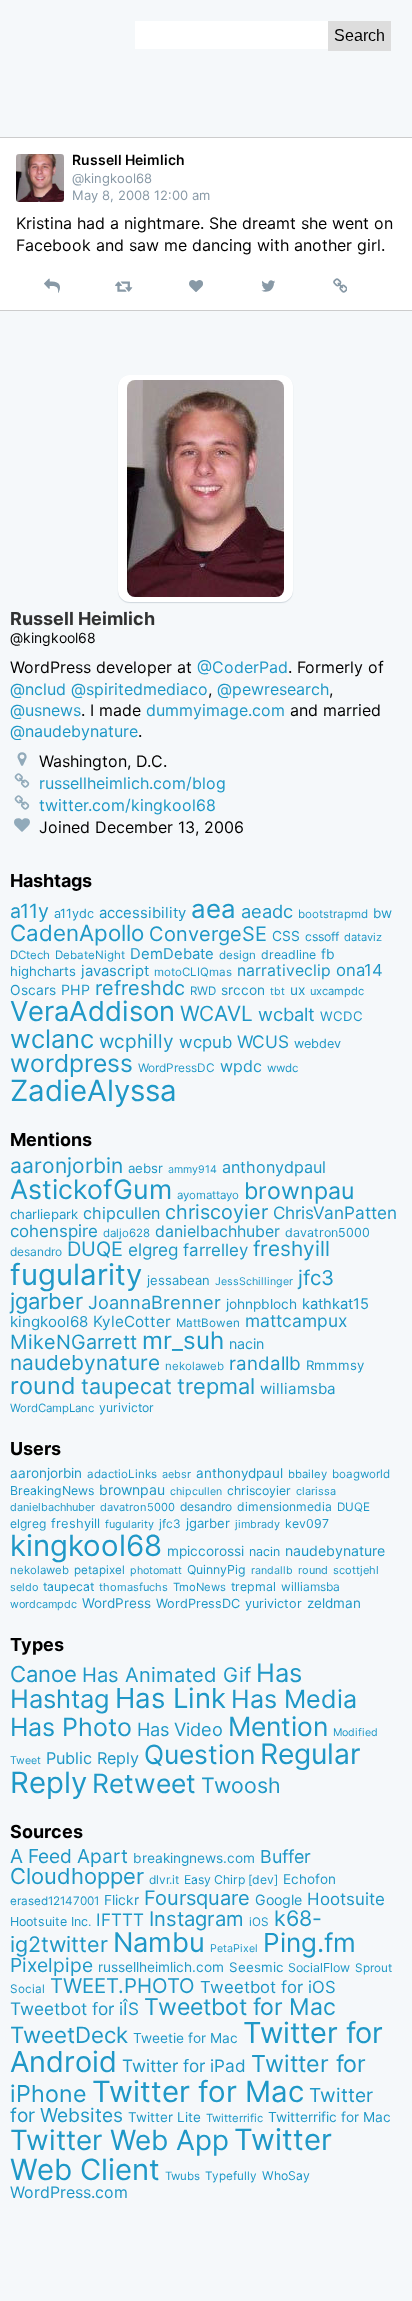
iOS (259, 1922)
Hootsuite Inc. (50, 1921)
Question (199, 1754)
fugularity (76, 1274)
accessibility (142, 913)
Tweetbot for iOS (268, 1987)
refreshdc (140, 988)
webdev (317, 1043)
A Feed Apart (69, 1856)
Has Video (180, 1729)
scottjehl (356, 1570)
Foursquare (197, 1898)
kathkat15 (335, 1304)
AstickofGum (91, 1189)
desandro (36, 1251)
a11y (29, 911)
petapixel (99, 1570)
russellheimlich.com (161, 1967)
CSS (286, 936)
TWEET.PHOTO (122, 1985)
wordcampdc (43, 1604)
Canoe (43, 1674)
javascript (115, 971)
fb (328, 954)
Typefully (231, 2176)
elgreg (153, 1249)
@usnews (45, 710)
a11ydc (74, 913)
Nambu (159, 1942)
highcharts (43, 971)
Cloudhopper (77, 1876)
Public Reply (92, 1758)
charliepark (44, 1214)
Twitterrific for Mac (329, 2117)
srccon (243, 990)
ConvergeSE (208, 934)
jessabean (178, 1280)
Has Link (170, 1698)
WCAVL (216, 1013)
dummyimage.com (215, 710)
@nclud (38, 689)
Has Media (294, 1699)
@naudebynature (74, 731)
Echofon (309, 1879)
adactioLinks (122, 1474)
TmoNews (199, 1587)
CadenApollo (77, 932)
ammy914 (192, 1169)
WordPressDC (176, 1067)
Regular (310, 1754)
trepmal (216, 1386)
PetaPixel (234, 1948)
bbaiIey (307, 1474)
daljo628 (126, 1233)
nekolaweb (194, 1366)
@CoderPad (242, 667)
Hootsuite (346, 1899)
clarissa (316, 1491)
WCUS (263, 1041)
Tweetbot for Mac (240, 2007)
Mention (278, 1726)
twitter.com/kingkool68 (127, 805)
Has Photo (71, 1727)
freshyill (291, 1248)
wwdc (282, 1068)
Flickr (121, 1900)
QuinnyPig (216, 1569)
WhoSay (286, 2175)
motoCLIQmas (193, 972)
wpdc (241, 1066)
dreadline (288, 954)
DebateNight (90, 955)
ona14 (359, 970)
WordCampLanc (52, 1408)
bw (382, 913)
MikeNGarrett (73, 1342)
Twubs (182, 2176)
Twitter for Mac (198, 2091)
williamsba (298, 1388)
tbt (277, 991)
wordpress (71, 1063)
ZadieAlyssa (93, 1090)
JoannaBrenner (154, 1302)
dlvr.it (164, 1879)
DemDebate (172, 954)
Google (278, 1899)
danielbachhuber (217, 1231)
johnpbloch (261, 1304)
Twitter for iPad (184, 2065)
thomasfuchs (133, 1587)
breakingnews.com (194, 1858)
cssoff (322, 936)
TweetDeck (69, 2034)
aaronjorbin (66, 1165)
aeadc (267, 911)
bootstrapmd (333, 914)
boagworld (361, 1474)
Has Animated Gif (166, 1674)
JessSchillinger (254, 1281)
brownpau (299, 1191)
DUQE (95, 1249)
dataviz (363, 937)
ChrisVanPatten (335, 1212)
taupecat (126, 1386)
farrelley (215, 1250)
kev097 (307, 1523)
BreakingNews (52, 1490)
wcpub (205, 1042)
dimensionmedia (284, 1506)
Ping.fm (309, 1942)
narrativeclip (284, 970)
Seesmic (256, 1967)
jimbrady (257, 1524)
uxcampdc (337, 991)
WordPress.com (69, 2192)
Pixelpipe (51, 1965)
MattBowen (208, 1323)
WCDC (341, 1016)
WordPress (116, 1603)
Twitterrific (234, 2118)
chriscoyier (216, 1212)
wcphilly (136, 1041)
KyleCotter (132, 1321)
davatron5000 (327, 1232)
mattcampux (296, 1320)
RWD (203, 991)
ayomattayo (208, 1195)
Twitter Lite (164, 2117)
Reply (48, 1782)
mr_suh (183, 1340)
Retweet (144, 1783)
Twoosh (241, 1785)
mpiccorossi (205, 1551)
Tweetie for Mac (185, 2038)
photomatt (156, 1570)
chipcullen (121, 1213)
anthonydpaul (274, 1167)
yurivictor (126, 1407)
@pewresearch (273, 689)
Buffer (285, 1856)
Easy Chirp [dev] (231, 1879)
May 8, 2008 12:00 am (141, 195)
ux (297, 990)
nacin (246, 1343)
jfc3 (316, 1277)
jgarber (46, 1301)
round (43, 1385)
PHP (75, 989)
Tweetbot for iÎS (74, 2008)
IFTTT (120, 1919)
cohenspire (54, 1231)
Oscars (33, 990)
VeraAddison (92, 1011)
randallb (265, 1363)
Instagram (196, 1918)
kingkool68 (49, 1321)
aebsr (145, 1168)
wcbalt (286, 1014)
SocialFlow (319, 1967)
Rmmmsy (335, 1365)
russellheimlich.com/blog (132, 783)
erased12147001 (54, 1901)
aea (213, 908)
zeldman (334, 1603)
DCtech (30, 955)
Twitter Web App (119, 2140)
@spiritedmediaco (139, 689)
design (237, 955)
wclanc (52, 1038)
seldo (24, 1587)
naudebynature (85, 1362)
